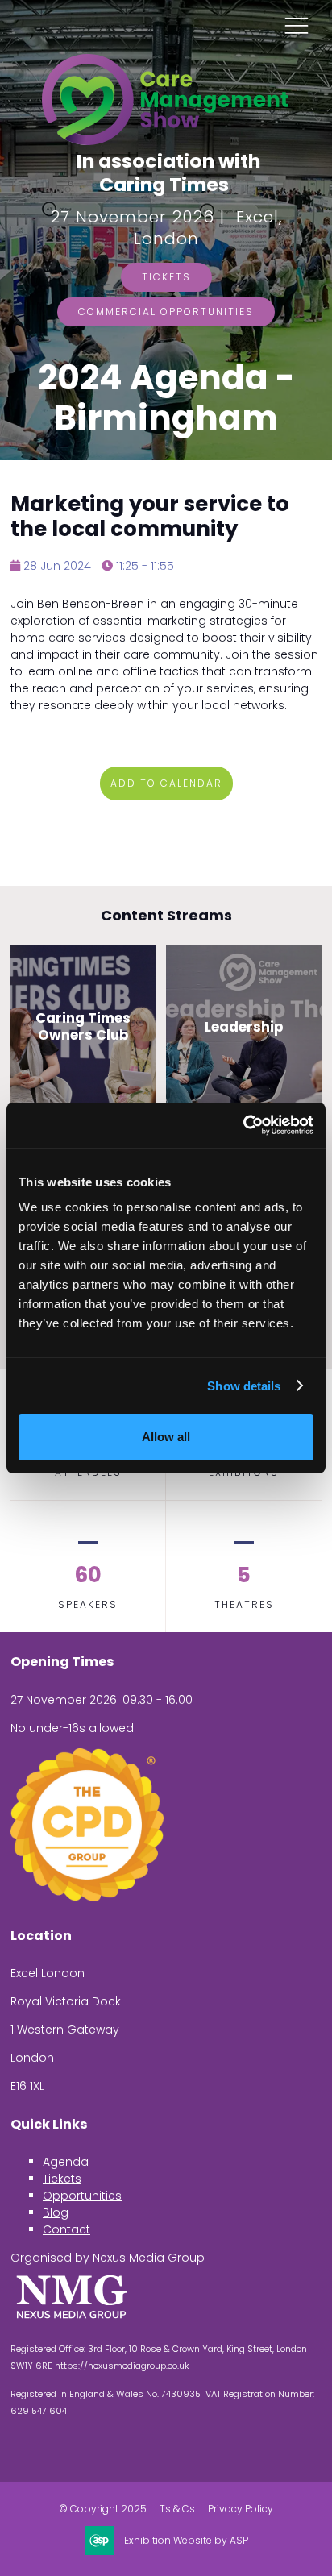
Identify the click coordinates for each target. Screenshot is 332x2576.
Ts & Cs (177, 2509)
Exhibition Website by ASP (186, 2541)
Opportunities (82, 2196)
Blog (56, 2212)
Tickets (166, 277)
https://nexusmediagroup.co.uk (122, 2366)
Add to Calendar (166, 783)
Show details (244, 1386)
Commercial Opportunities (166, 312)
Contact (66, 2229)
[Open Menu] (297, 25)
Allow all (166, 1437)
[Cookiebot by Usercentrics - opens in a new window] (243, 1125)
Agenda (66, 2162)
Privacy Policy (241, 2509)
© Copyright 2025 (103, 2509)
